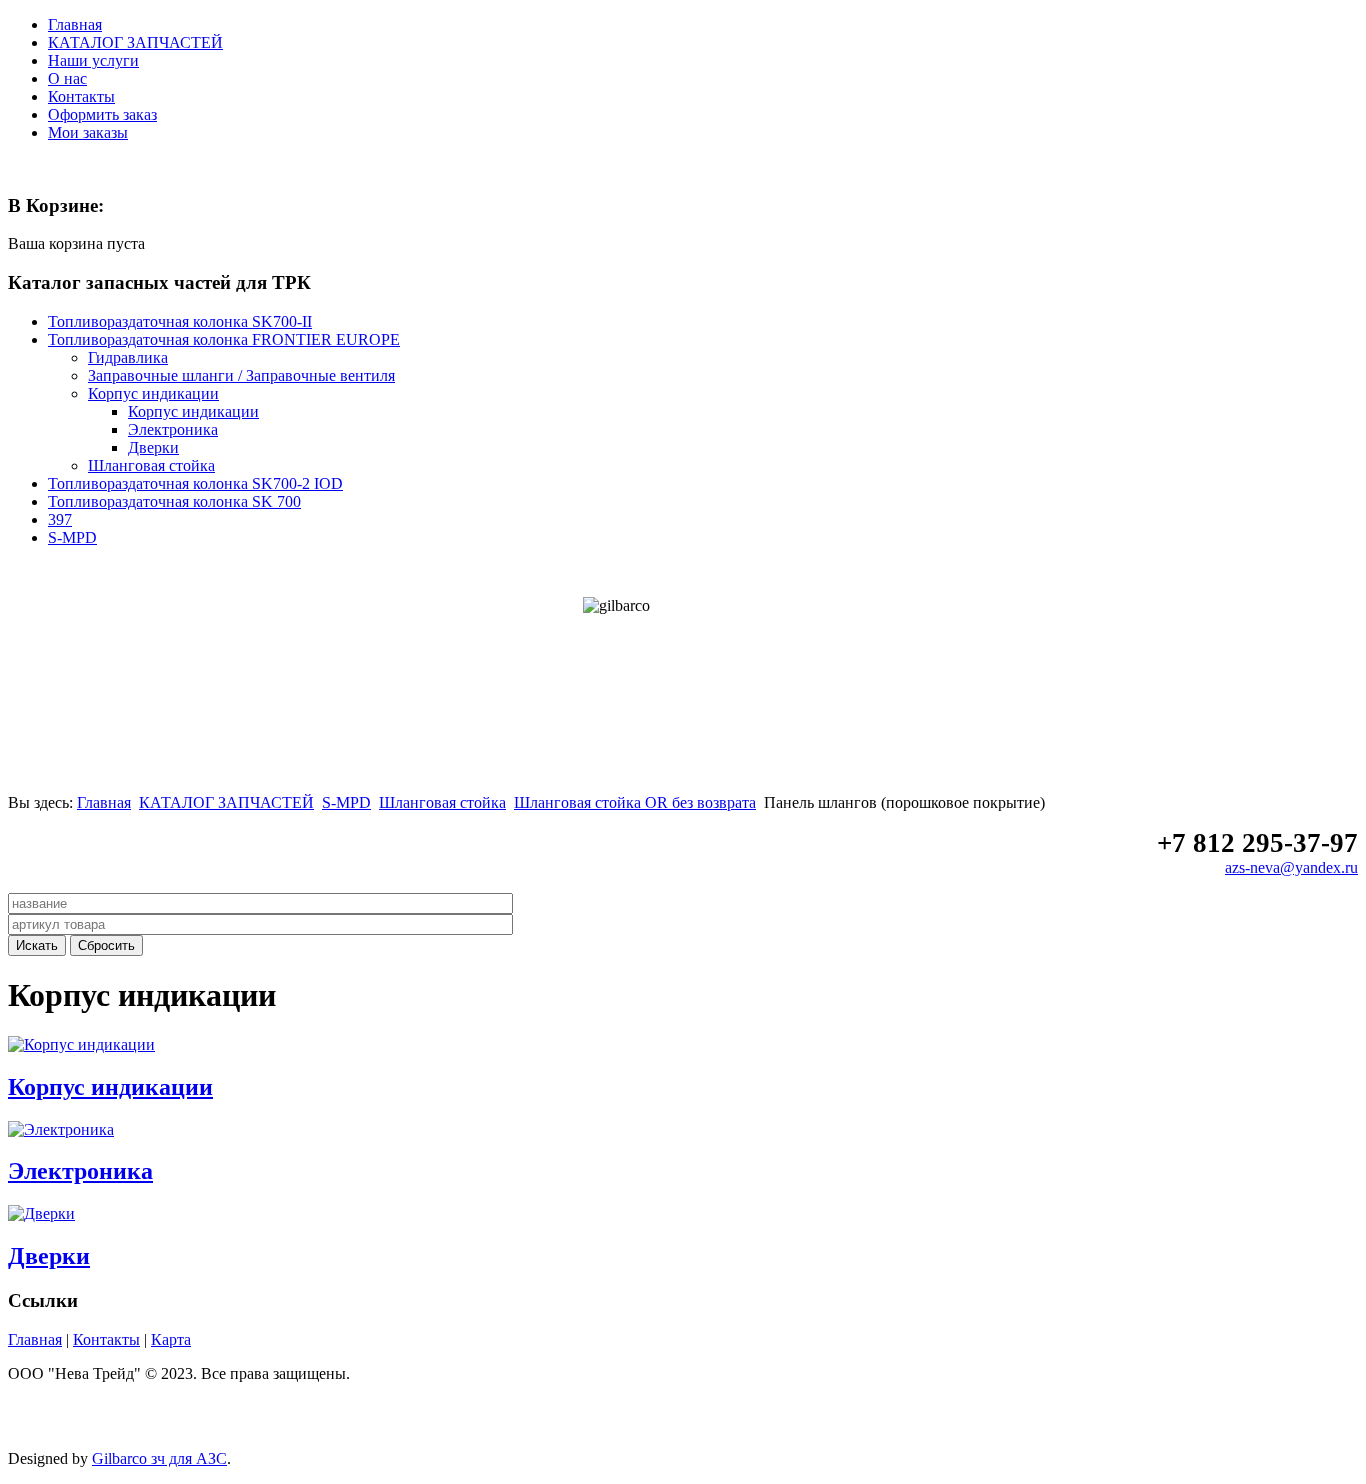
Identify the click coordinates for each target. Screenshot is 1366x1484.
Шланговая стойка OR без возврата (635, 802)
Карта (171, 1339)
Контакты (81, 96)
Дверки (49, 1256)
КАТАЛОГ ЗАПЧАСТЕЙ (135, 42)
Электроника (80, 1171)
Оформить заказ (102, 114)
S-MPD (346, 802)
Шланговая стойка (442, 802)
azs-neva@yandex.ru (1291, 867)
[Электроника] (61, 1129)
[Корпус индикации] (81, 1044)
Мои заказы (88, 132)
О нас (67, 78)
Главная (75, 24)
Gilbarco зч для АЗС (159, 1458)
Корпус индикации (110, 1087)
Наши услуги (93, 60)
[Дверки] (41, 1213)
